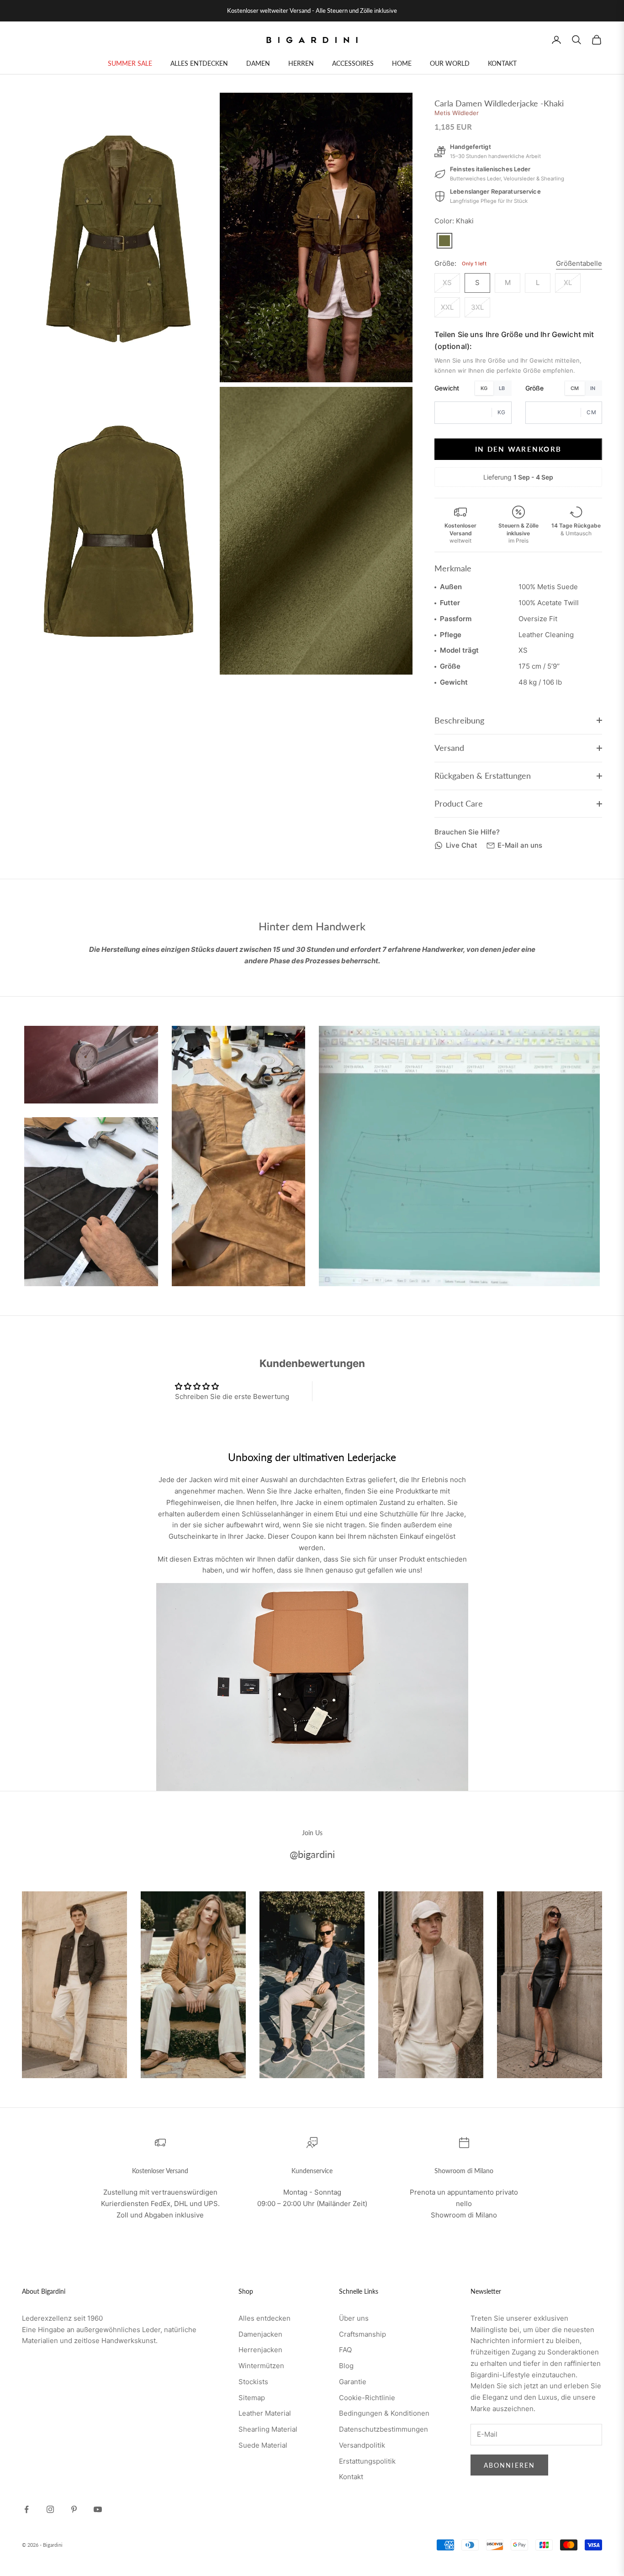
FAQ (345, 2350)
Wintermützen (261, 2366)
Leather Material (265, 2413)
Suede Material (263, 2445)
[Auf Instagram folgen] (50, 2509)
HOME (402, 63)
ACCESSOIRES (353, 63)
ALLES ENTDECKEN (199, 63)
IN (593, 388)
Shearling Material (268, 2429)
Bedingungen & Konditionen (384, 2413)
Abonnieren (509, 2465)
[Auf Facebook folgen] (26, 2509)
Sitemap (252, 2398)
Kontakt (351, 2477)
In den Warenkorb (518, 449)
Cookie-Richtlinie (367, 2398)
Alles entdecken (264, 2318)
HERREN (301, 63)
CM (575, 388)
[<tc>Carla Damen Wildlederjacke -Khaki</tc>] (444, 241)
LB (502, 388)
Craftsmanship (362, 2334)
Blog (346, 2366)
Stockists (253, 2382)
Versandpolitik (362, 2445)
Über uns (354, 2318)
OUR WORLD (450, 63)
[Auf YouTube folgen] (98, 2509)
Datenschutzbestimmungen (383, 2429)
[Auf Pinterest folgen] (74, 2509)
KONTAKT (502, 63)
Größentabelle (579, 263)
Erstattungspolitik (367, 2461)
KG (484, 388)
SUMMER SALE (130, 63)
